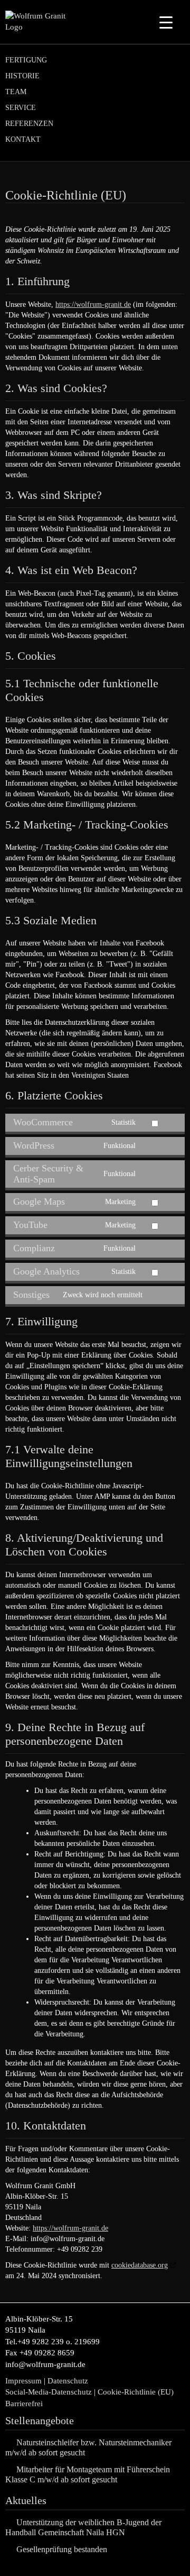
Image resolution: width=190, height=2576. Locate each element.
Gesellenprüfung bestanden (62, 2549)
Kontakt (23, 139)
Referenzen (29, 124)
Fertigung (26, 60)
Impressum (23, 2381)
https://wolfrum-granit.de (93, 304)
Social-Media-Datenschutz (49, 2392)
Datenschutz (68, 2381)
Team (16, 92)
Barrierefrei (24, 2404)
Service (21, 108)
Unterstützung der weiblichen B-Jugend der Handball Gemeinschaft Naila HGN (83, 2527)
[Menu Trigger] (166, 22)
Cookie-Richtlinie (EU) (137, 2392)
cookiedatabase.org (140, 2265)
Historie (22, 76)
